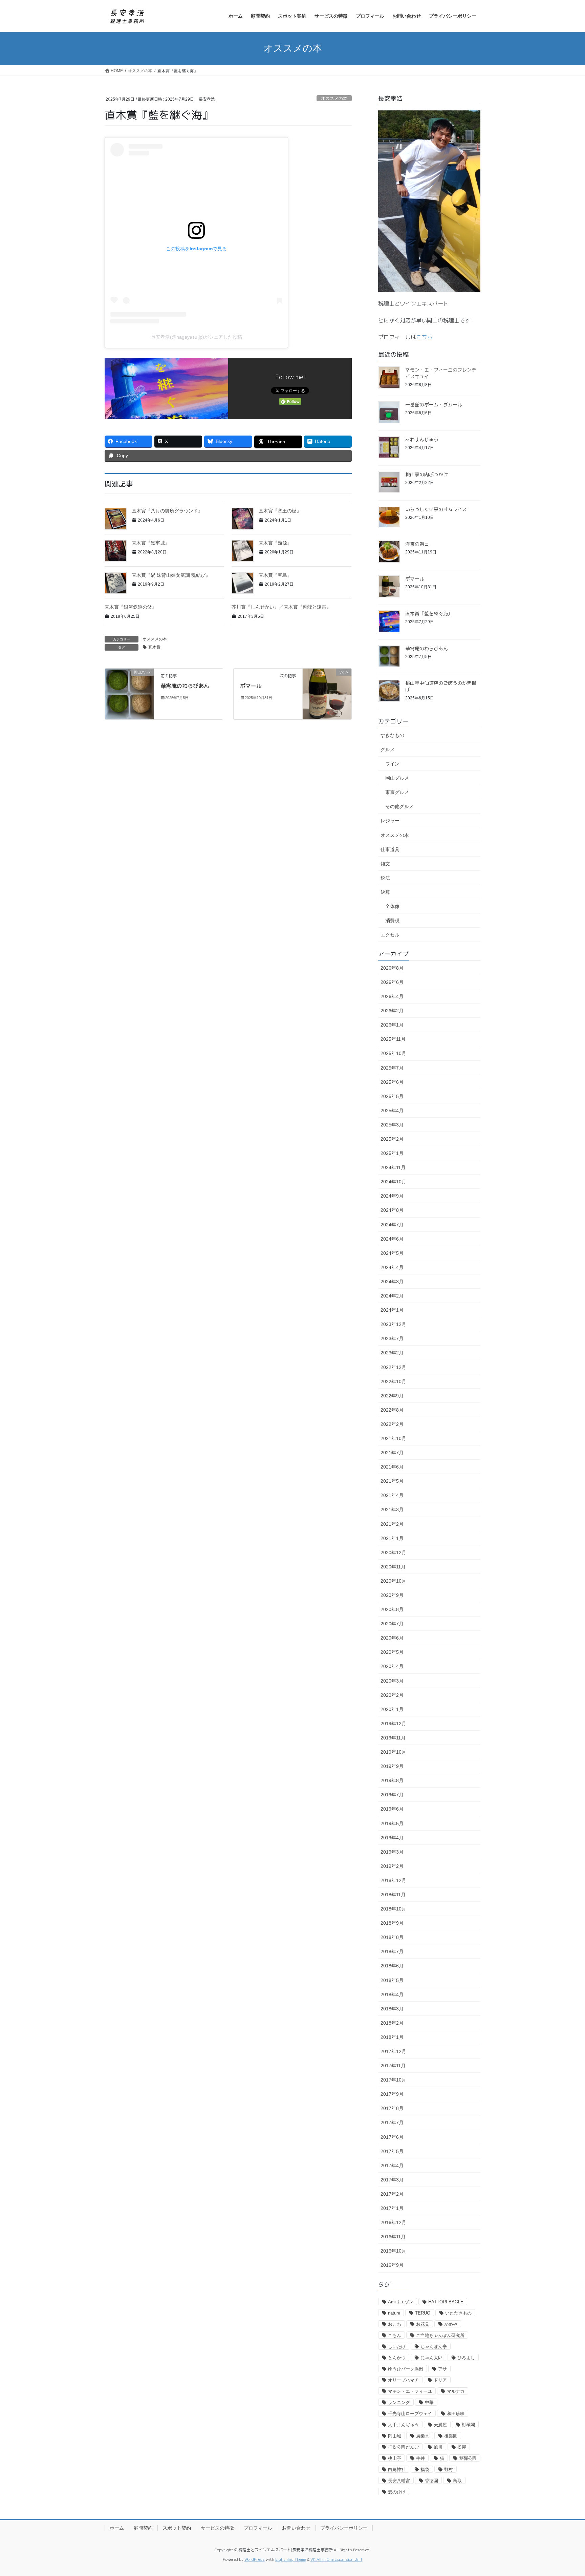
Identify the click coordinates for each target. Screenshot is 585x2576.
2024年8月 (392, 1210)
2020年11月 (393, 1567)
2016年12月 (393, 2222)
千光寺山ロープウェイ (410, 2414)
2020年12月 (393, 1553)
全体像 (392, 906)
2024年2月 (392, 1296)
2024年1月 (392, 1310)
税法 (385, 878)
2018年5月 (392, 1980)
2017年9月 (392, 2094)
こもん (395, 2335)
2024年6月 (392, 1239)
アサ (442, 2369)
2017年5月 (392, 2151)
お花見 (423, 2324)
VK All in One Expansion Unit (337, 2559)
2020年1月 (392, 1709)
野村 (449, 2469)
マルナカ (456, 2391)
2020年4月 (392, 1666)
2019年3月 (392, 1852)
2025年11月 (393, 1039)
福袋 (425, 2469)
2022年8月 (392, 1410)
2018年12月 (393, 1880)
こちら (424, 337)
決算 (385, 892)
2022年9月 (392, 1396)
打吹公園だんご (403, 2447)
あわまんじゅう (422, 439)
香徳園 (431, 2481)
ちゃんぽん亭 (434, 2347)
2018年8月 (392, 1937)
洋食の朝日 (417, 544)
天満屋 (440, 2425)
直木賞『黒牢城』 (151, 543)
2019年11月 (393, 1738)
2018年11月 (393, 1895)
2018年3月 (392, 2009)
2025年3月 (392, 1125)
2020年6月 (392, 1638)
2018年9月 (392, 1923)
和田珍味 (456, 2414)
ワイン (392, 764)
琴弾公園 (468, 2458)
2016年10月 (393, 2251)
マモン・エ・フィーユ (410, 2391)
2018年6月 (392, 1966)
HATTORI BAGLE (446, 2302)
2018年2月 (392, 2023)
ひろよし (466, 2358)
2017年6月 (392, 2137)
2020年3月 (392, 1681)
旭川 (438, 2447)
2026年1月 (392, 1025)
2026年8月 (392, 968)
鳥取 (457, 2481)
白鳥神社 (397, 2469)
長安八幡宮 (399, 2481)
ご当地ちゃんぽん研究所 (440, 2335)
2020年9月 (392, 1595)
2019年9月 (392, 1766)
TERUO (423, 2313)
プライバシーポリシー (344, 2528)
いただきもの (458, 2313)
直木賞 (154, 647)
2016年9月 (392, 2265)
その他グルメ (399, 806)
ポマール (251, 686)
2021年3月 (392, 1509)
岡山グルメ (397, 778)
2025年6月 (392, 1082)
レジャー (390, 821)
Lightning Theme (290, 2559)
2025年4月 (392, 1111)
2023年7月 (392, 1338)
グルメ (388, 749)
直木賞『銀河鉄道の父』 (131, 607)
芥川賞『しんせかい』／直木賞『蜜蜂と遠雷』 (281, 607)
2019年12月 (393, 1724)
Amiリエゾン (401, 2302)
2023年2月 (392, 1353)
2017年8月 (392, 2108)
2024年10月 (393, 1182)
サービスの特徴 (217, 2528)
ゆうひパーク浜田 (406, 2369)
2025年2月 (392, 1139)
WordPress (255, 2559)
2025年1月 (392, 1153)
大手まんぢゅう (403, 2425)
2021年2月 (392, 1524)
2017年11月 (393, 2066)
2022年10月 (393, 1381)
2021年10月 (393, 1438)
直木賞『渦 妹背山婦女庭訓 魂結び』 (171, 575)
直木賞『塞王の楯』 (280, 511)
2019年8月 (392, 1780)
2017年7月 (392, 2123)
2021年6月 (392, 1467)
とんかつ (397, 2358)
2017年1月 (392, 2208)
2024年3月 (392, 1282)
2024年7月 (392, 1225)
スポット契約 (177, 2528)
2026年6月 (392, 982)
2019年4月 (392, 1838)
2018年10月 (393, 1909)
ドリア (440, 2380)
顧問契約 (143, 2528)
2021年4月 (392, 1495)
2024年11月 (393, 1167)
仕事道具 (390, 849)
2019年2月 (392, 1866)
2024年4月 (392, 1267)
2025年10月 (393, 1053)
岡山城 (395, 2436)
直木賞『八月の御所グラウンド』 (167, 511)
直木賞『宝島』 (275, 575)
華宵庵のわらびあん (185, 686)
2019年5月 (392, 1823)
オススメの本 (334, 98)
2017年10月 (393, 2080)
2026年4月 (392, 996)
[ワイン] (327, 693)
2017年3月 (392, 2180)
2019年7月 (392, 1795)
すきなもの (392, 735)
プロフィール (258, 2528)
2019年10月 (393, 1752)
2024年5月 (392, 1253)
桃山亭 (395, 2458)
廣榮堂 (423, 2436)
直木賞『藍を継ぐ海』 (429, 614)
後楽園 (451, 2436)
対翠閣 (468, 2425)
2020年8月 (392, 1609)
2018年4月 (392, 1994)
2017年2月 (392, 2194)
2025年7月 (392, 1068)
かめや (451, 2324)
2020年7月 (392, 1624)
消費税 (392, 921)
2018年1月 (392, 2037)
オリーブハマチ (403, 2380)
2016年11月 (393, 2237)
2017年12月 (393, 2051)
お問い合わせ (296, 2528)
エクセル (390, 935)
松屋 (462, 2447)
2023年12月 (393, 1324)
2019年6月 (392, 1809)
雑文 (385, 864)
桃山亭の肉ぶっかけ (427, 474)
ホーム (117, 2528)
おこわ (395, 2324)
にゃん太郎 (431, 2358)
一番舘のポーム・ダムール (434, 405)
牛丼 (420, 2458)
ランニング (399, 2402)
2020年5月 (392, 1652)
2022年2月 (392, 1424)
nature (394, 2313)
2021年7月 (392, 1453)
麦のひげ (397, 2492)
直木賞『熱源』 (275, 543)
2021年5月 (392, 1481)
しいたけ (397, 2347)
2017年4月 (392, 2166)
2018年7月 (392, 1951)
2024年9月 (392, 1196)
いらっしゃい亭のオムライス (436, 509)
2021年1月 (392, 1538)
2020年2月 (392, 1695)
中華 (429, 2402)
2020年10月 (393, 1581)
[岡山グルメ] (129, 693)
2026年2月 (392, 1011)
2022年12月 (393, 1367)
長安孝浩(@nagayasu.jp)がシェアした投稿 (197, 337)
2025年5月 (392, 1096)
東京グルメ (397, 792)
